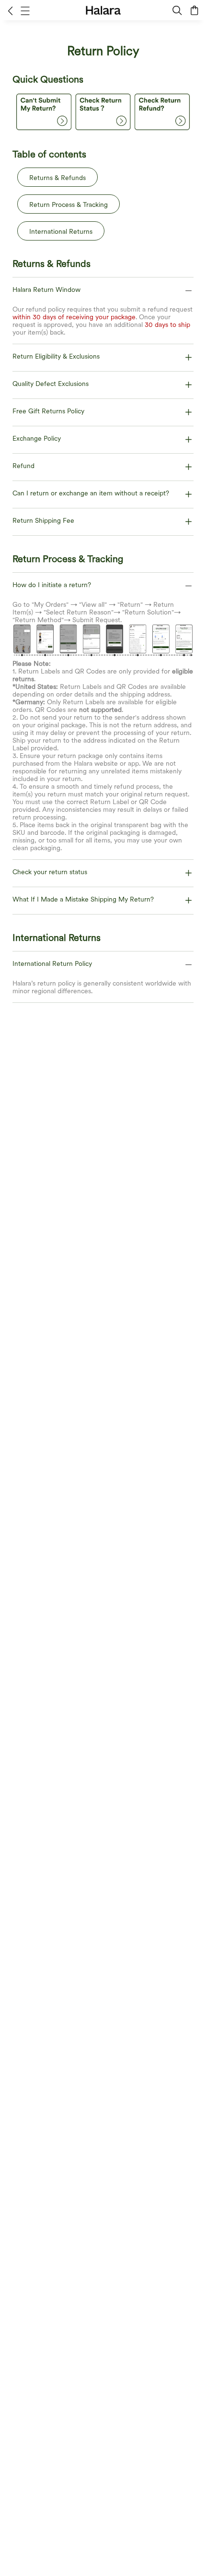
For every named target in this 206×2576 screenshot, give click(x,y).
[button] (10, 11)
